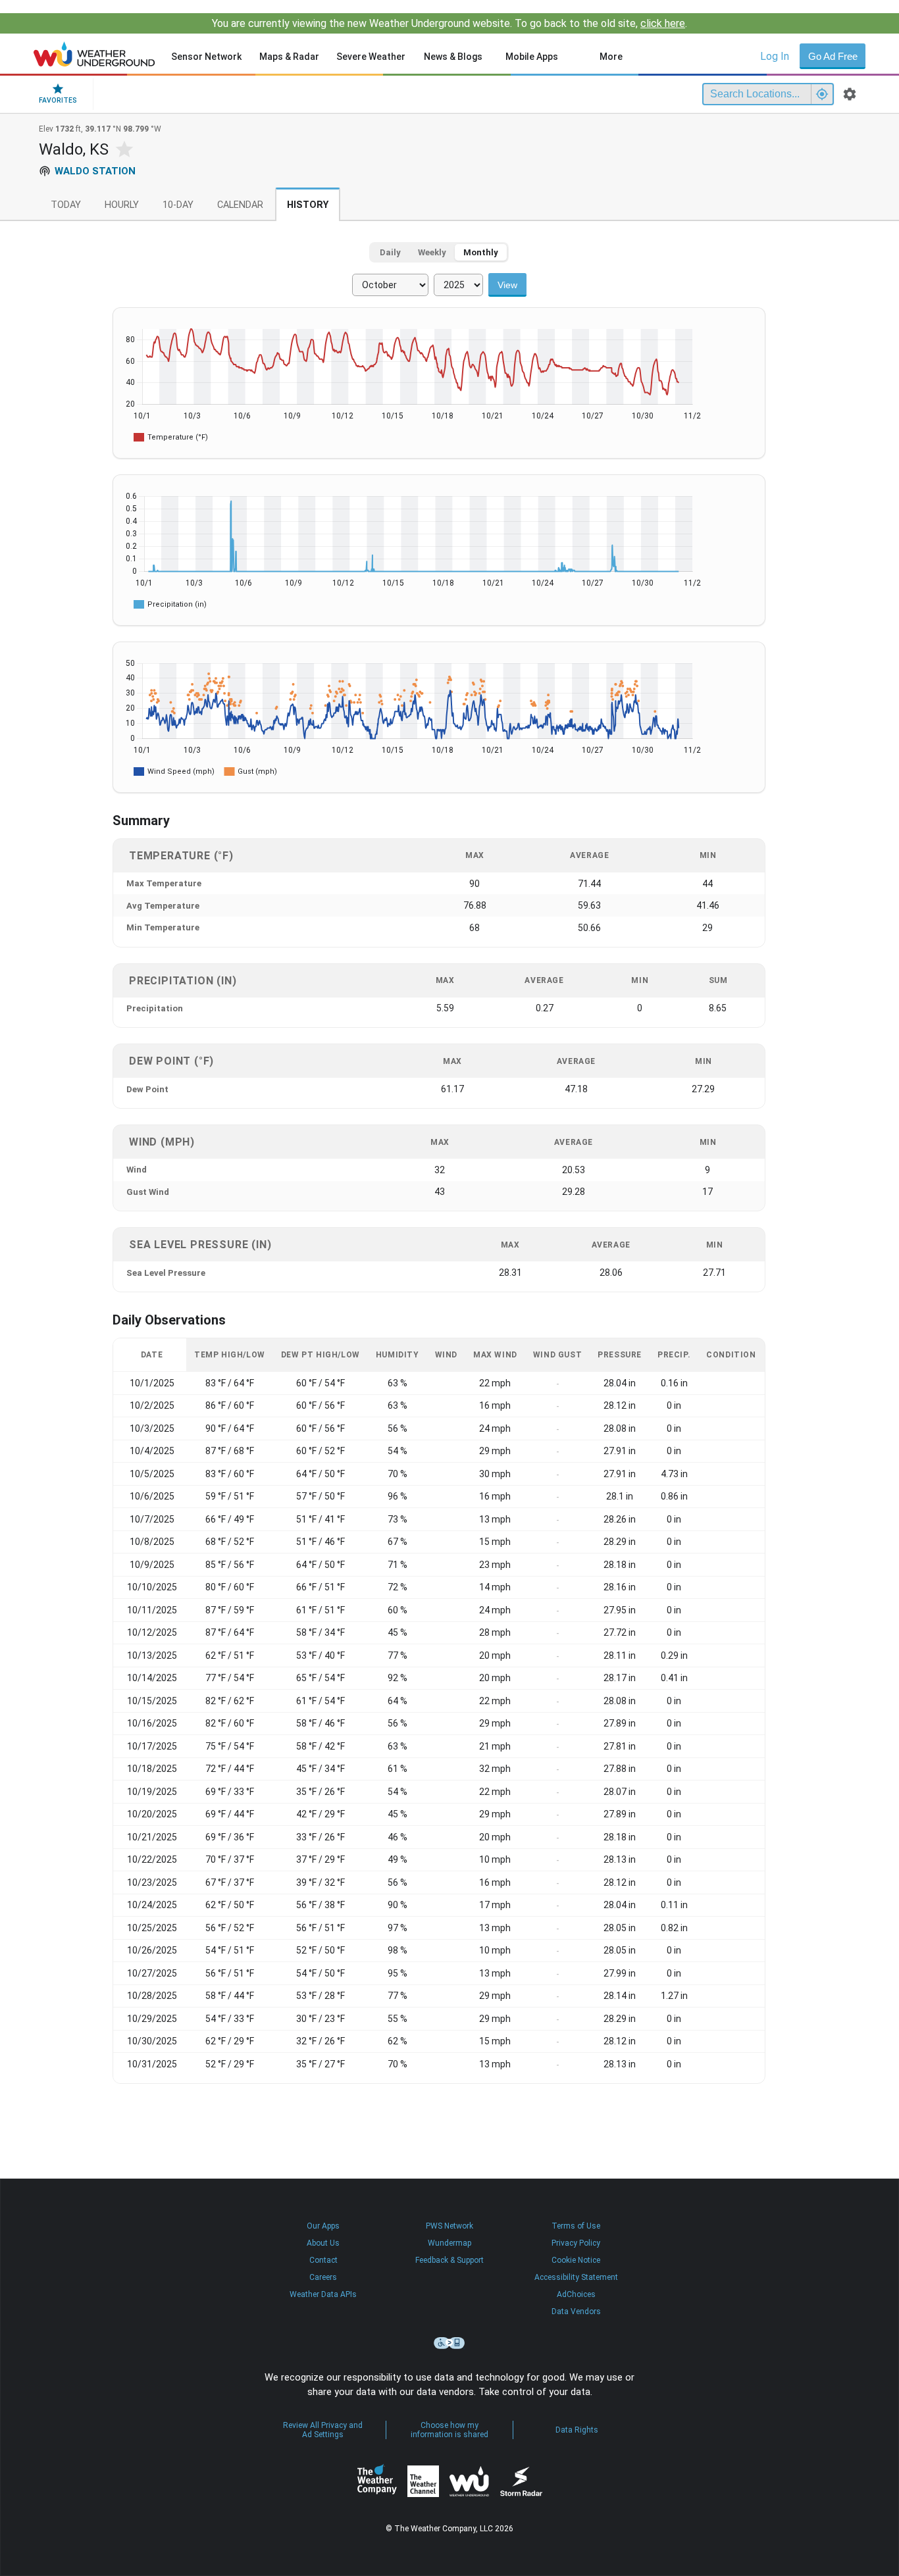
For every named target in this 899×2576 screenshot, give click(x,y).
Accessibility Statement (576, 2277)
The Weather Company (377, 2481)
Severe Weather (371, 57)
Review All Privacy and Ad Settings (323, 2430)
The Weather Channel (423, 2481)
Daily (390, 252)
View (507, 285)
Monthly (481, 252)
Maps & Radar (289, 57)
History (308, 205)
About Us (323, 2243)
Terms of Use (576, 2226)
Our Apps (323, 2226)
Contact (323, 2260)
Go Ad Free (833, 56)
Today (66, 205)
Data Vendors (576, 2311)
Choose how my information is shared (449, 2430)
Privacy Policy (576, 2243)
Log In (775, 56)
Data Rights (577, 2430)
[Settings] (850, 94)
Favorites (58, 100)
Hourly (122, 205)
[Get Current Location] (822, 94)
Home (94, 54)
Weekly (432, 252)
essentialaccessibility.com (449, 2343)
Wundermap (449, 2243)
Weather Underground (469, 2481)
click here (663, 23)
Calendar (240, 205)
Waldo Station (95, 171)
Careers (323, 2277)
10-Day (178, 205)
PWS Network (449, 2226)
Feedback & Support (449, 2260)
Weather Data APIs (323, 2294)
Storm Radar (521, 2482)
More (611, 57)
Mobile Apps (532, 57)
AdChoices (576, 2294)
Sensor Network (206, 57)
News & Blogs (453, 57)
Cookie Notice (576, 2260)
